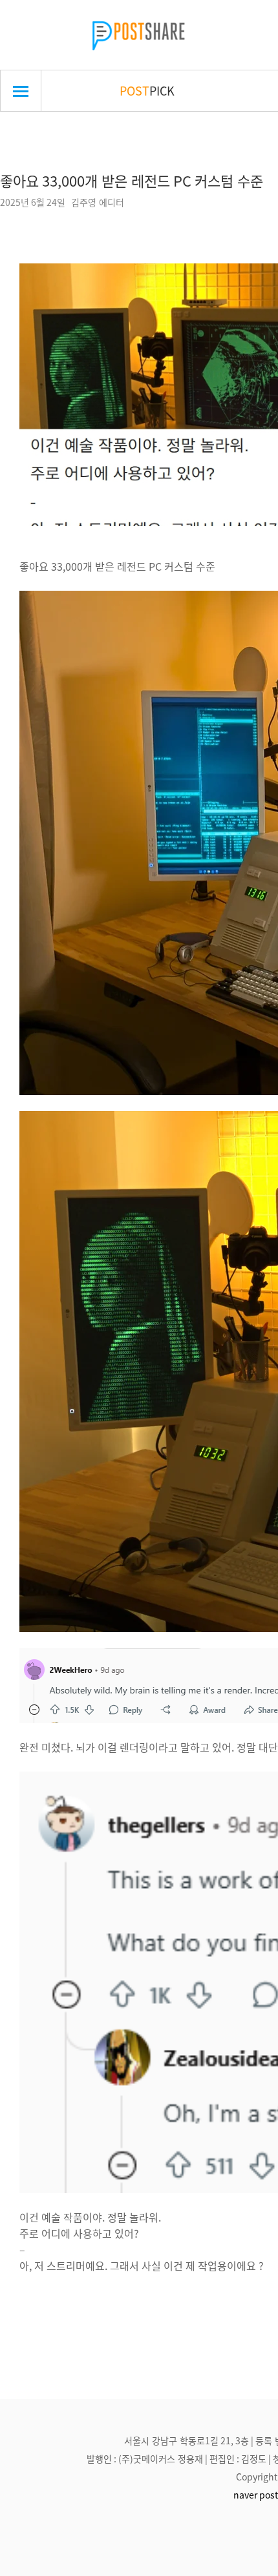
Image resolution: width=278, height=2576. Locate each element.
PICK (147, 90)
